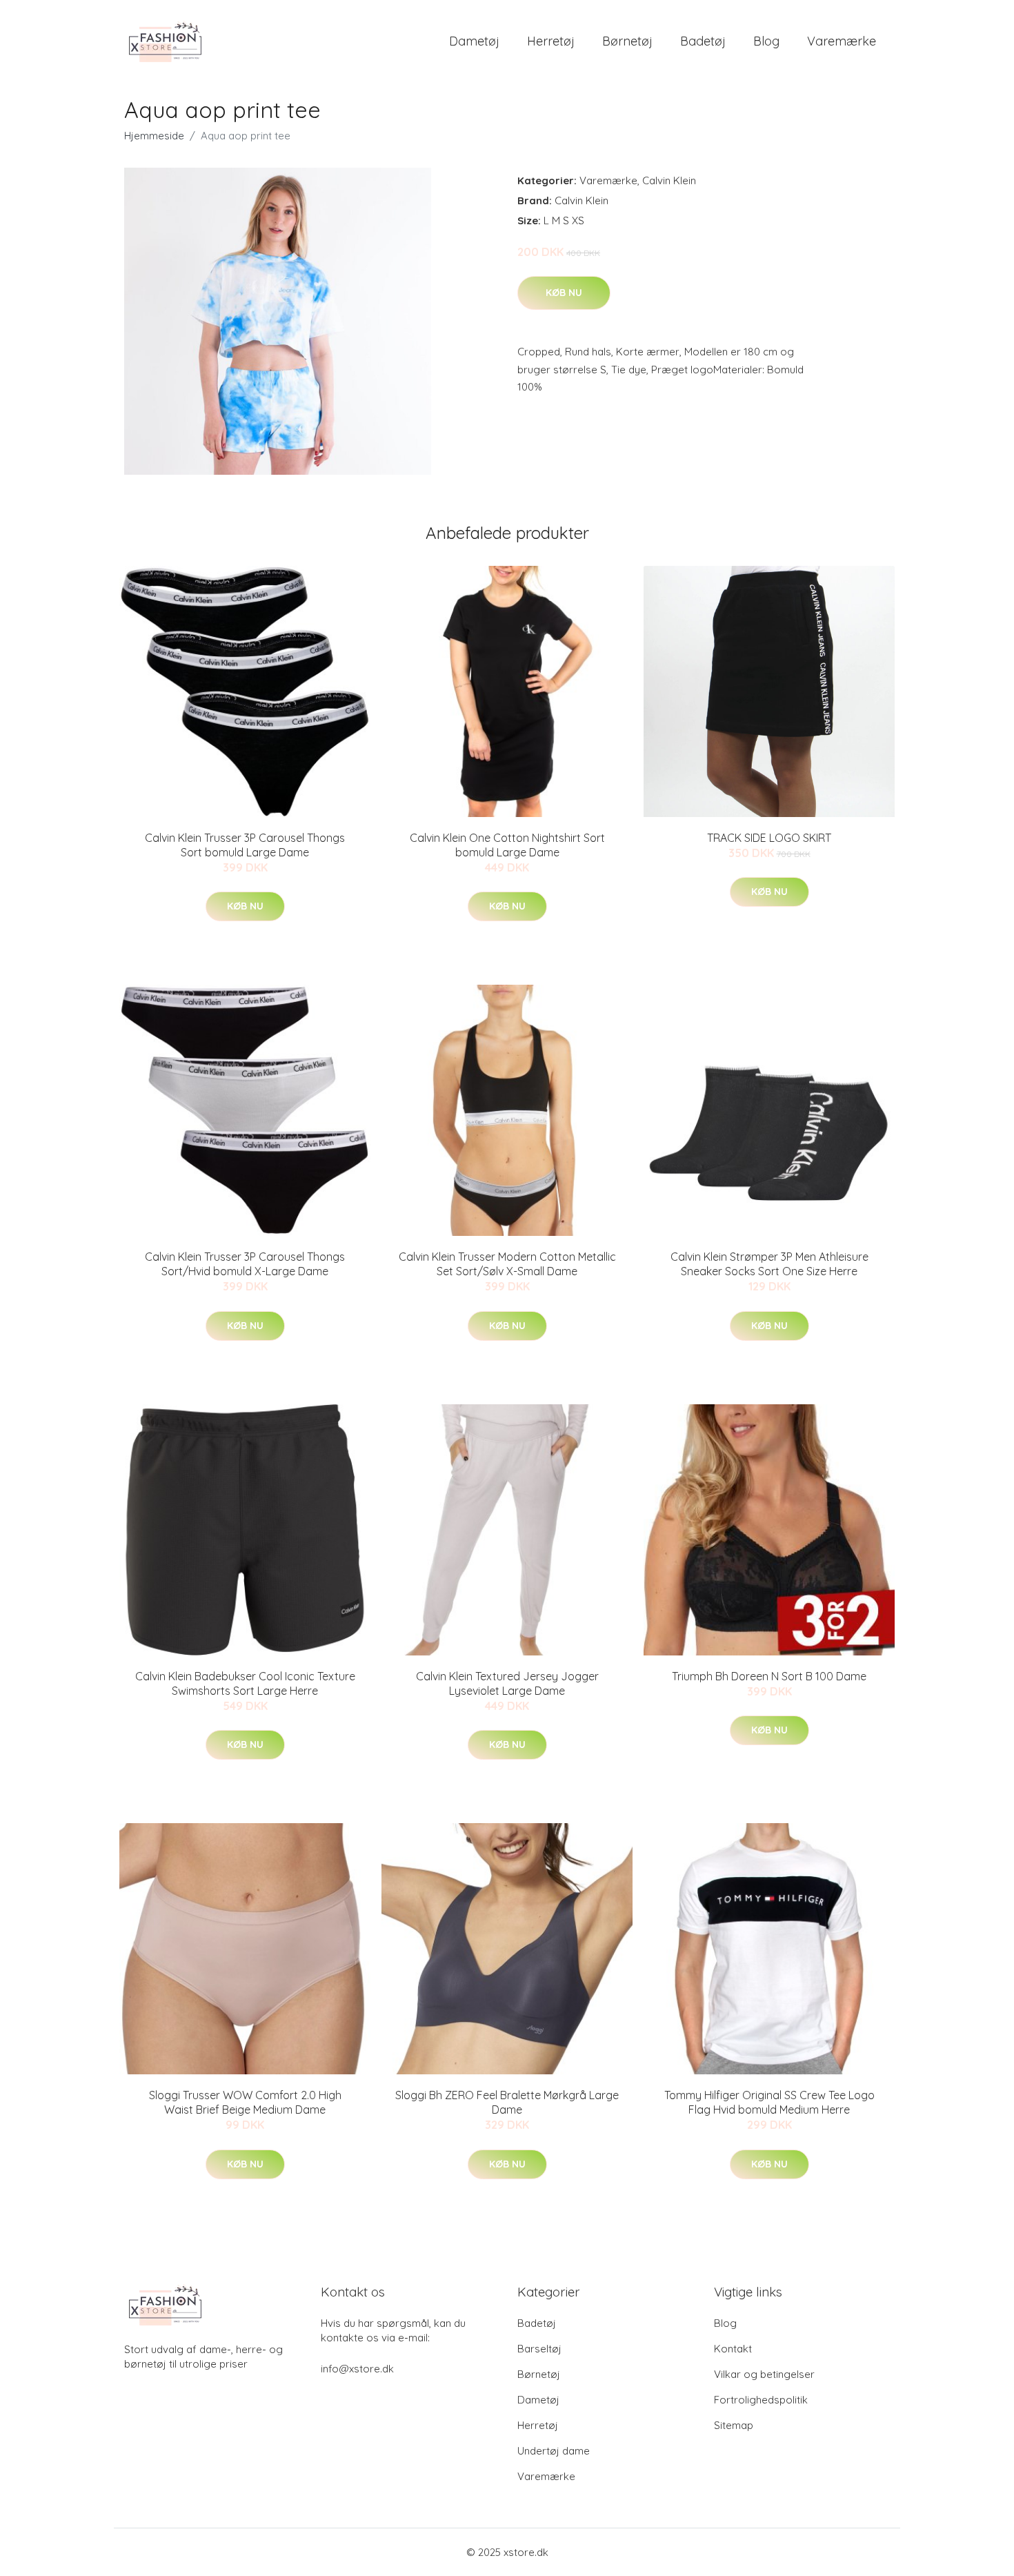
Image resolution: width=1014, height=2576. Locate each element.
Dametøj (474, 41)
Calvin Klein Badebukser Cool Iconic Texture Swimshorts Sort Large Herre (245, 1683)
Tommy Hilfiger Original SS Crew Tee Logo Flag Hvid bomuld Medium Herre (769, 2102)
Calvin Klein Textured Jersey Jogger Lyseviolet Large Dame (507, 1683)
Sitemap (734, 2425)
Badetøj (703, 41)
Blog (766, 41)
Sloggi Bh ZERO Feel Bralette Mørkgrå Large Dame (507, 2102)
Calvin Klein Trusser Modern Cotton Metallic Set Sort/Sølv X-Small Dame (507, 1264)
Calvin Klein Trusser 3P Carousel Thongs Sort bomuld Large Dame (245, 845)
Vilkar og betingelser (764, 2374)
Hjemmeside (154, 136)
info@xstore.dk (357, 2369)
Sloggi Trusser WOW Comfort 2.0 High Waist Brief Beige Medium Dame (245, 2102)
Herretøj (551, 41)
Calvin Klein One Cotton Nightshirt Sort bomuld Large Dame (507, 845)
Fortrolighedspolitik (761, 2400)
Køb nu (564, 293)
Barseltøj (539, 2349)
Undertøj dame (554, 2451)
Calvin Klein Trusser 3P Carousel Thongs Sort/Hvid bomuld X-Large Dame (245, 1264)
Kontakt (733, 2349)
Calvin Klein (669, 180)
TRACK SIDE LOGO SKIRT (769, 838)
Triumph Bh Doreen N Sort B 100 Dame (769, 1676)
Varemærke (842, 41)
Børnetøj (627, 41)
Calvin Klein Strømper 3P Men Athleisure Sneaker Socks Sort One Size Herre (769, 1264)
